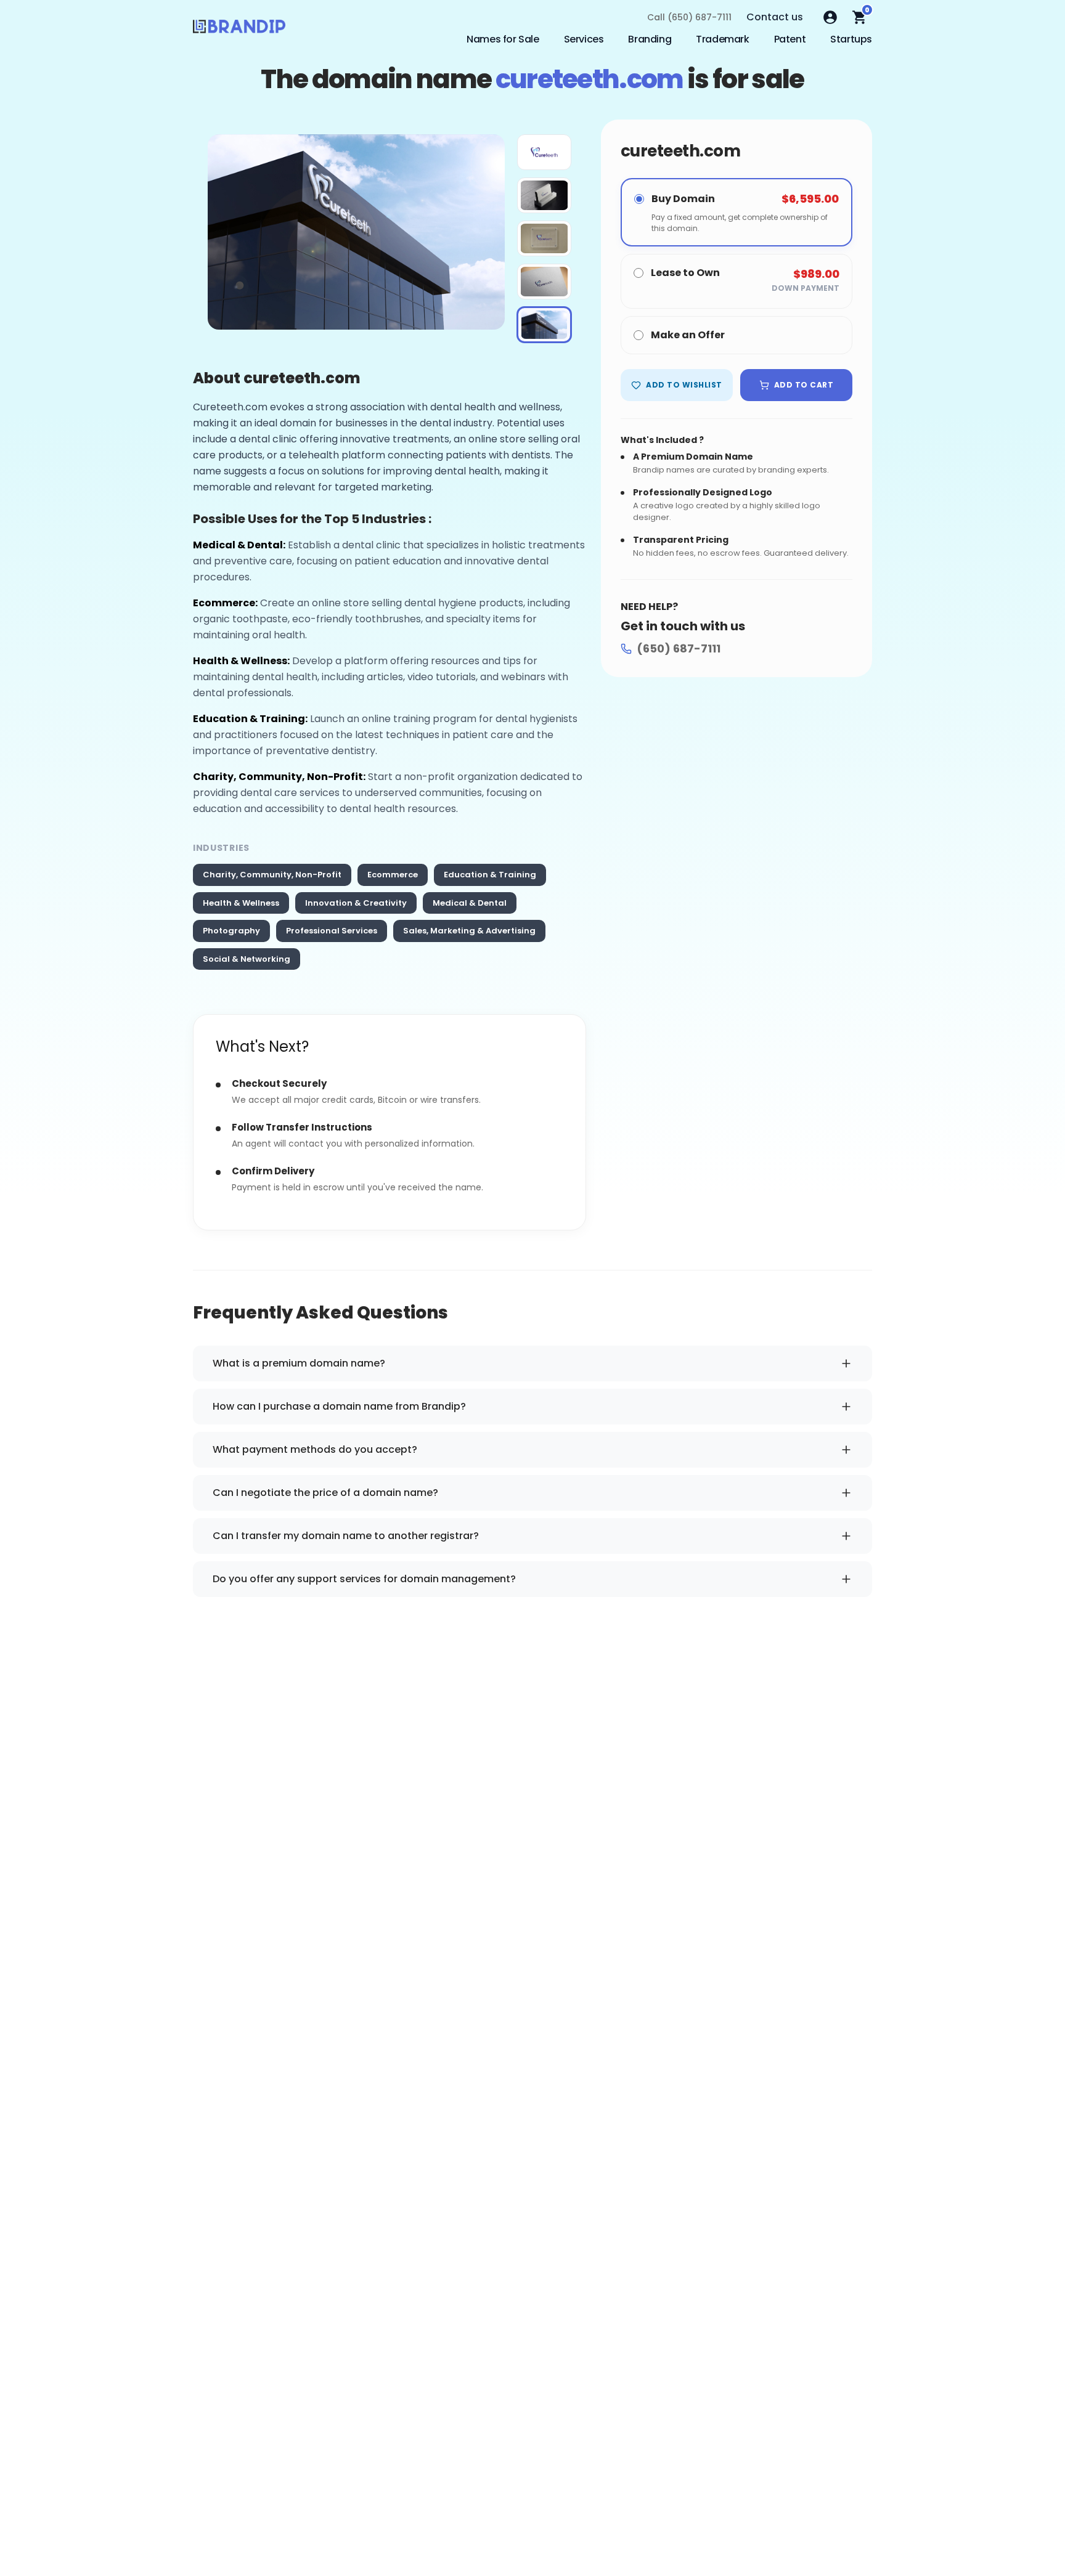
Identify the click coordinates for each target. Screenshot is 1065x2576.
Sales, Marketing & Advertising (469, 931)
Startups (851, 39)
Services (584, 39)
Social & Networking (247, 959)
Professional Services (332, 931)
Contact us (775, 17)
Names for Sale (503, 39)
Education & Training (490, 875)
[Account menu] (830, 17)
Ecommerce (393, 875)
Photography (231, 931)
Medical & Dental (470, 903)
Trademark (722, 39)
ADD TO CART (804, 385)
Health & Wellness (241, 903)
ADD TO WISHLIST (684, 385)
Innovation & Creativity (356, 903)
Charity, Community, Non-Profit (272, 875)
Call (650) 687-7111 (689, 17)
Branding (650, 39)
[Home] (239, 30)
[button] (544, 152)
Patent (790, 39)
